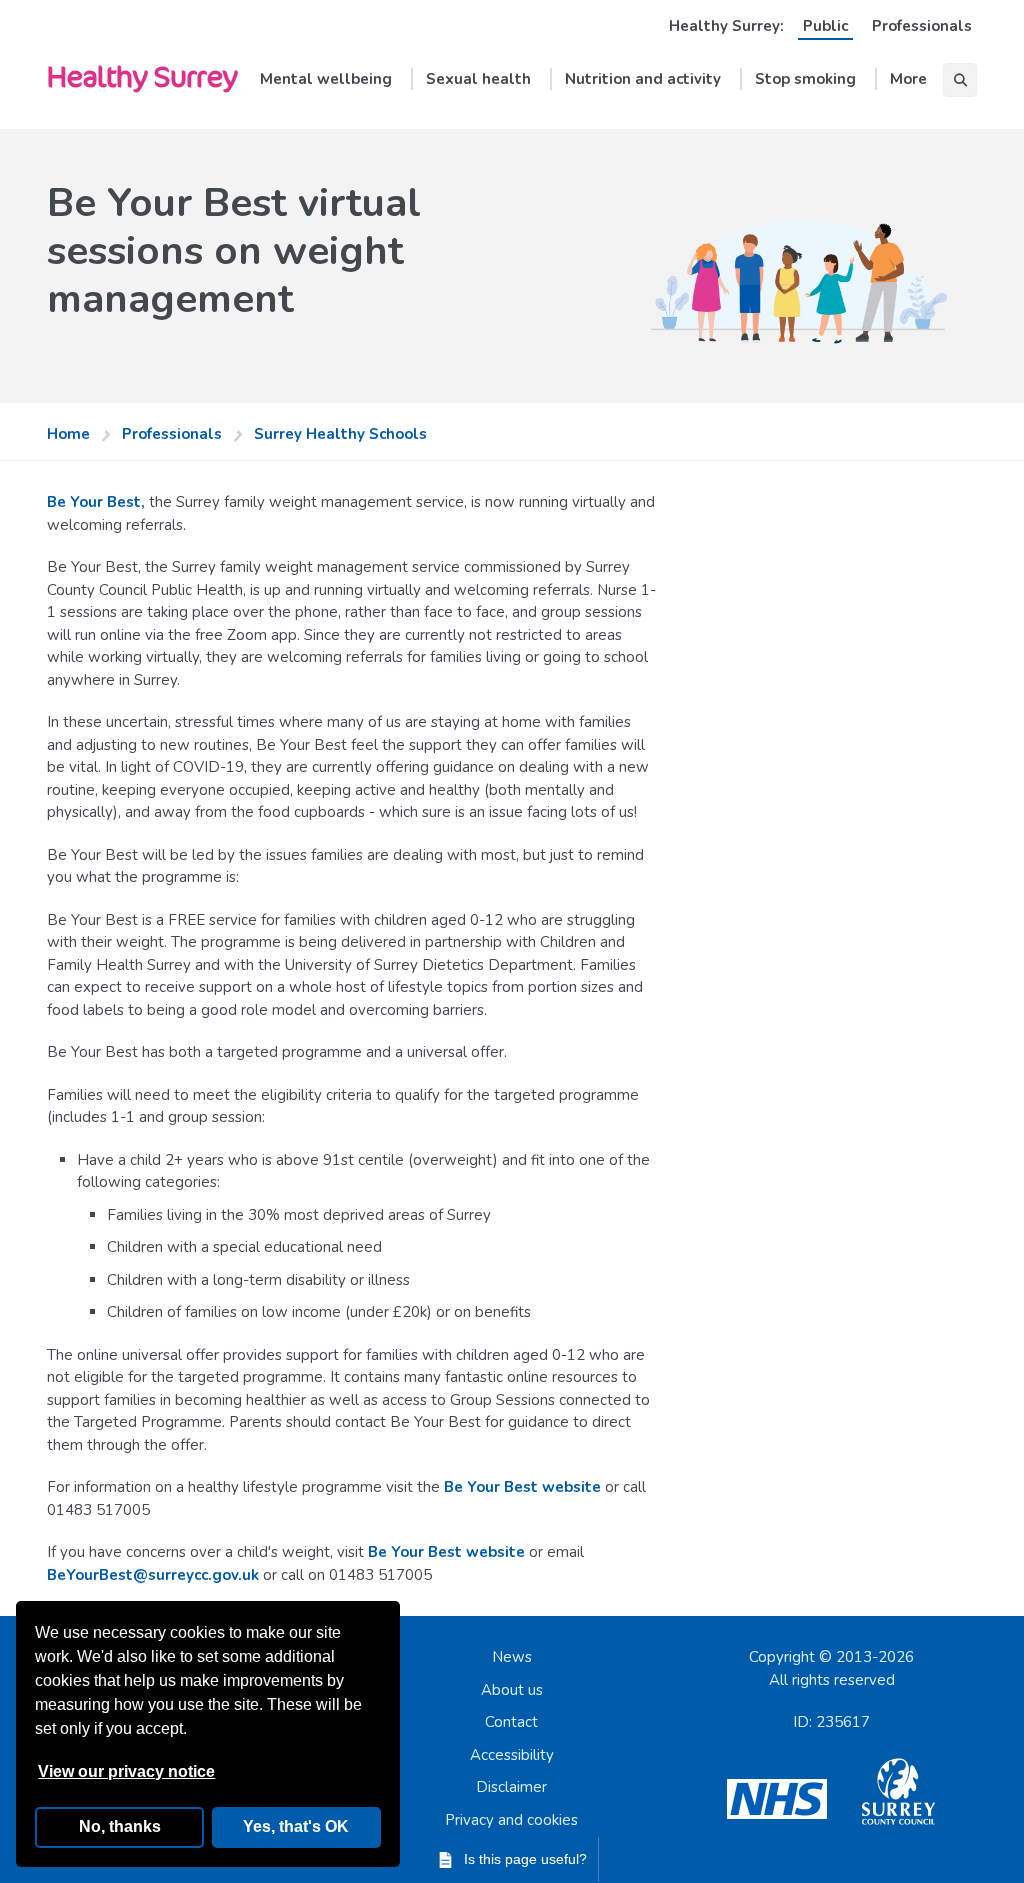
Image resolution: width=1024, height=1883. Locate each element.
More (908, 79)
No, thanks (120, 1826)
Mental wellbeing (326, 79)
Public (825, 26)
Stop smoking (805, 79)
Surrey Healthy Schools (340, 434)
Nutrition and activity (643, 79)
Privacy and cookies (511, 1820)
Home (68, 434)
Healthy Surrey (142, 75)
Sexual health (478, 79)
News (512, 1657)
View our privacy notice (126, 1771)
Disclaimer (511, 1787)
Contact (511, 1722)
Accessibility (512, 1755)
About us (512, 1690)
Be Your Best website (522, 1487)
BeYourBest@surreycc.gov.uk (153, 1575)
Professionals (922, 26)
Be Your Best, (96, 502)
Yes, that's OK (296, 1826)
